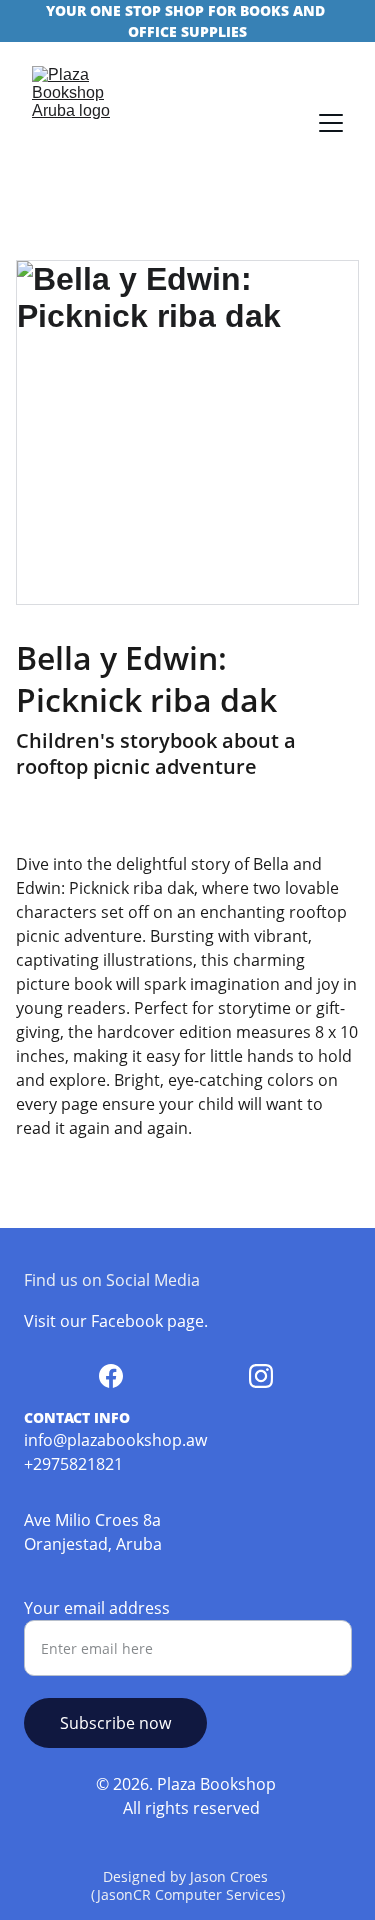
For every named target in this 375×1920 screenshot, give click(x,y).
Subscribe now (115, 1723)
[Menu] (331, 123)
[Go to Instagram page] (261, 1376)
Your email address (97, 1608)
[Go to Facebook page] (111, 1376)
